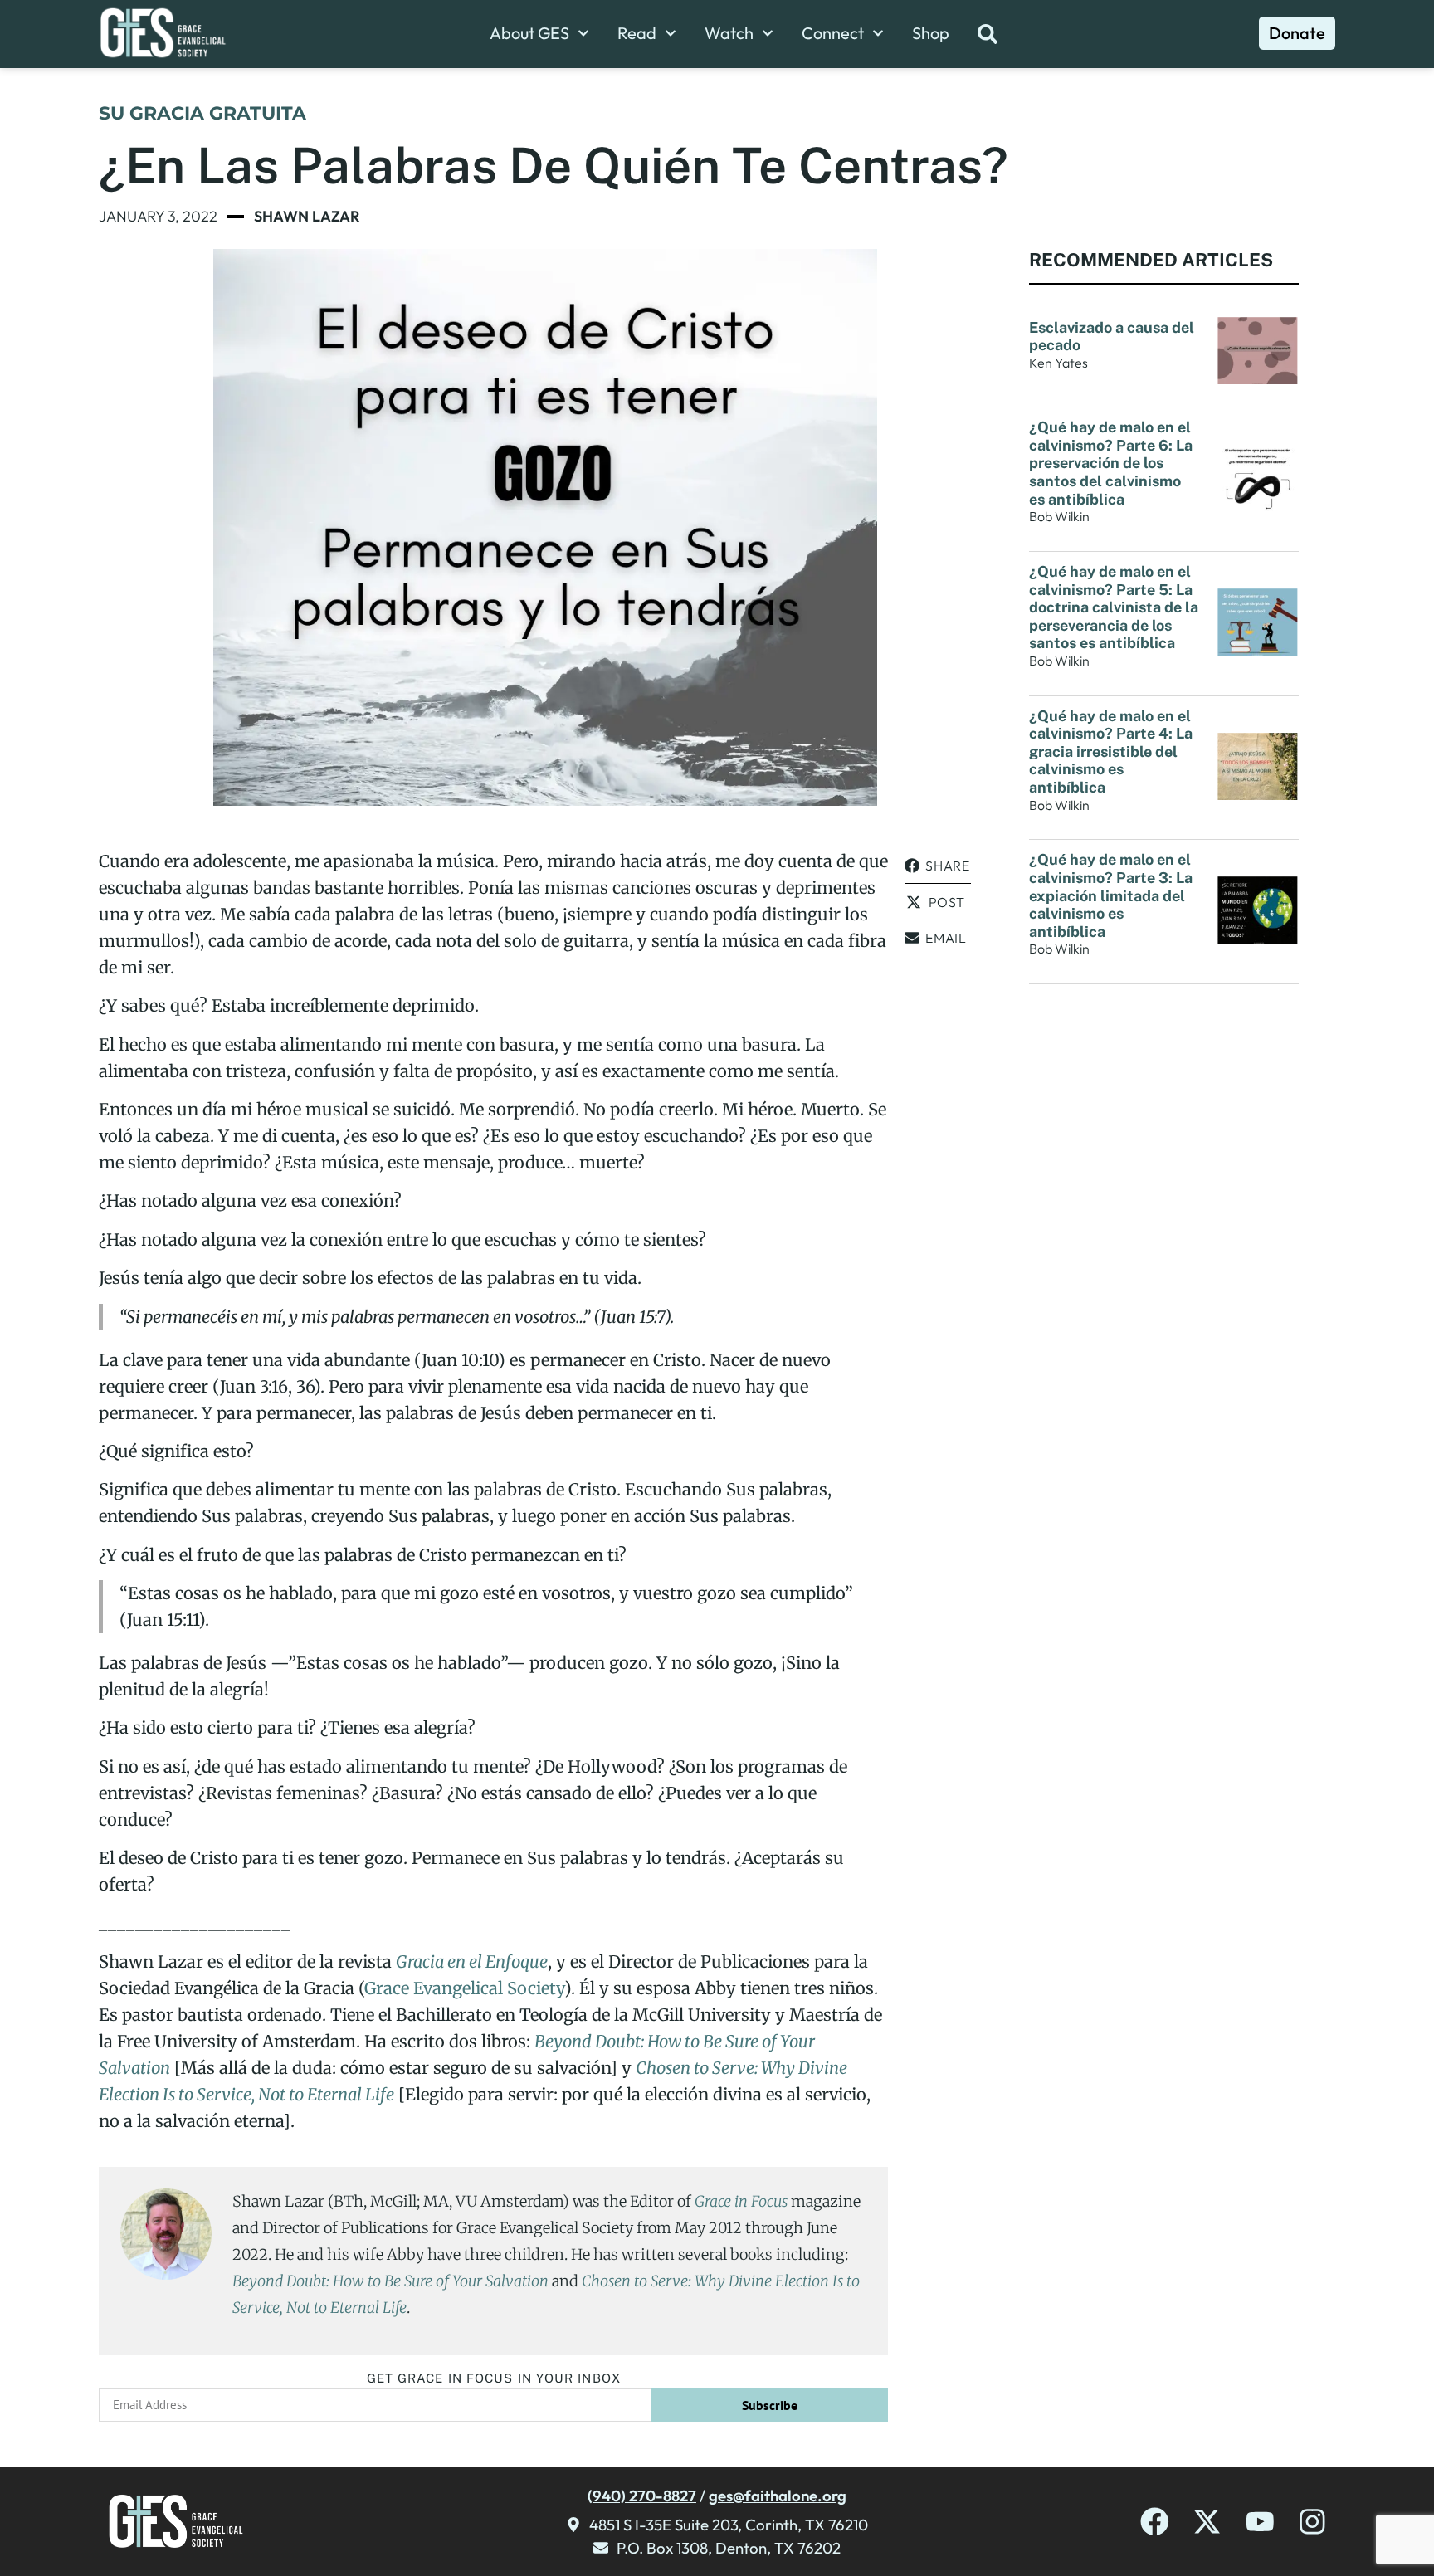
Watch (729, 33)
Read (637, 33)
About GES (529, 33)
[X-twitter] (1207, 2522)
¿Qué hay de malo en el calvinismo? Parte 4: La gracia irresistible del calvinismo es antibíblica (1111, 751)
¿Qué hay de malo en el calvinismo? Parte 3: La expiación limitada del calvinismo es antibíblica (1111, 895)
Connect (833, 33)
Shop (931, 33)
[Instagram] (1312, 2522)
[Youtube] (1260, 2522)
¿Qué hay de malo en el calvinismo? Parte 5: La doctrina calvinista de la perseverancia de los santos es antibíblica (1114, 607)
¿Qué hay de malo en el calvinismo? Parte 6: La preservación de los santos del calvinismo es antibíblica (1111, 463)
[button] (938, 866)
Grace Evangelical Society (464, 1988)
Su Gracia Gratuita (202, 113)
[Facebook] (1155, 2522)
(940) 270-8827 (642, 2495)
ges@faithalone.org (778, 2495)
